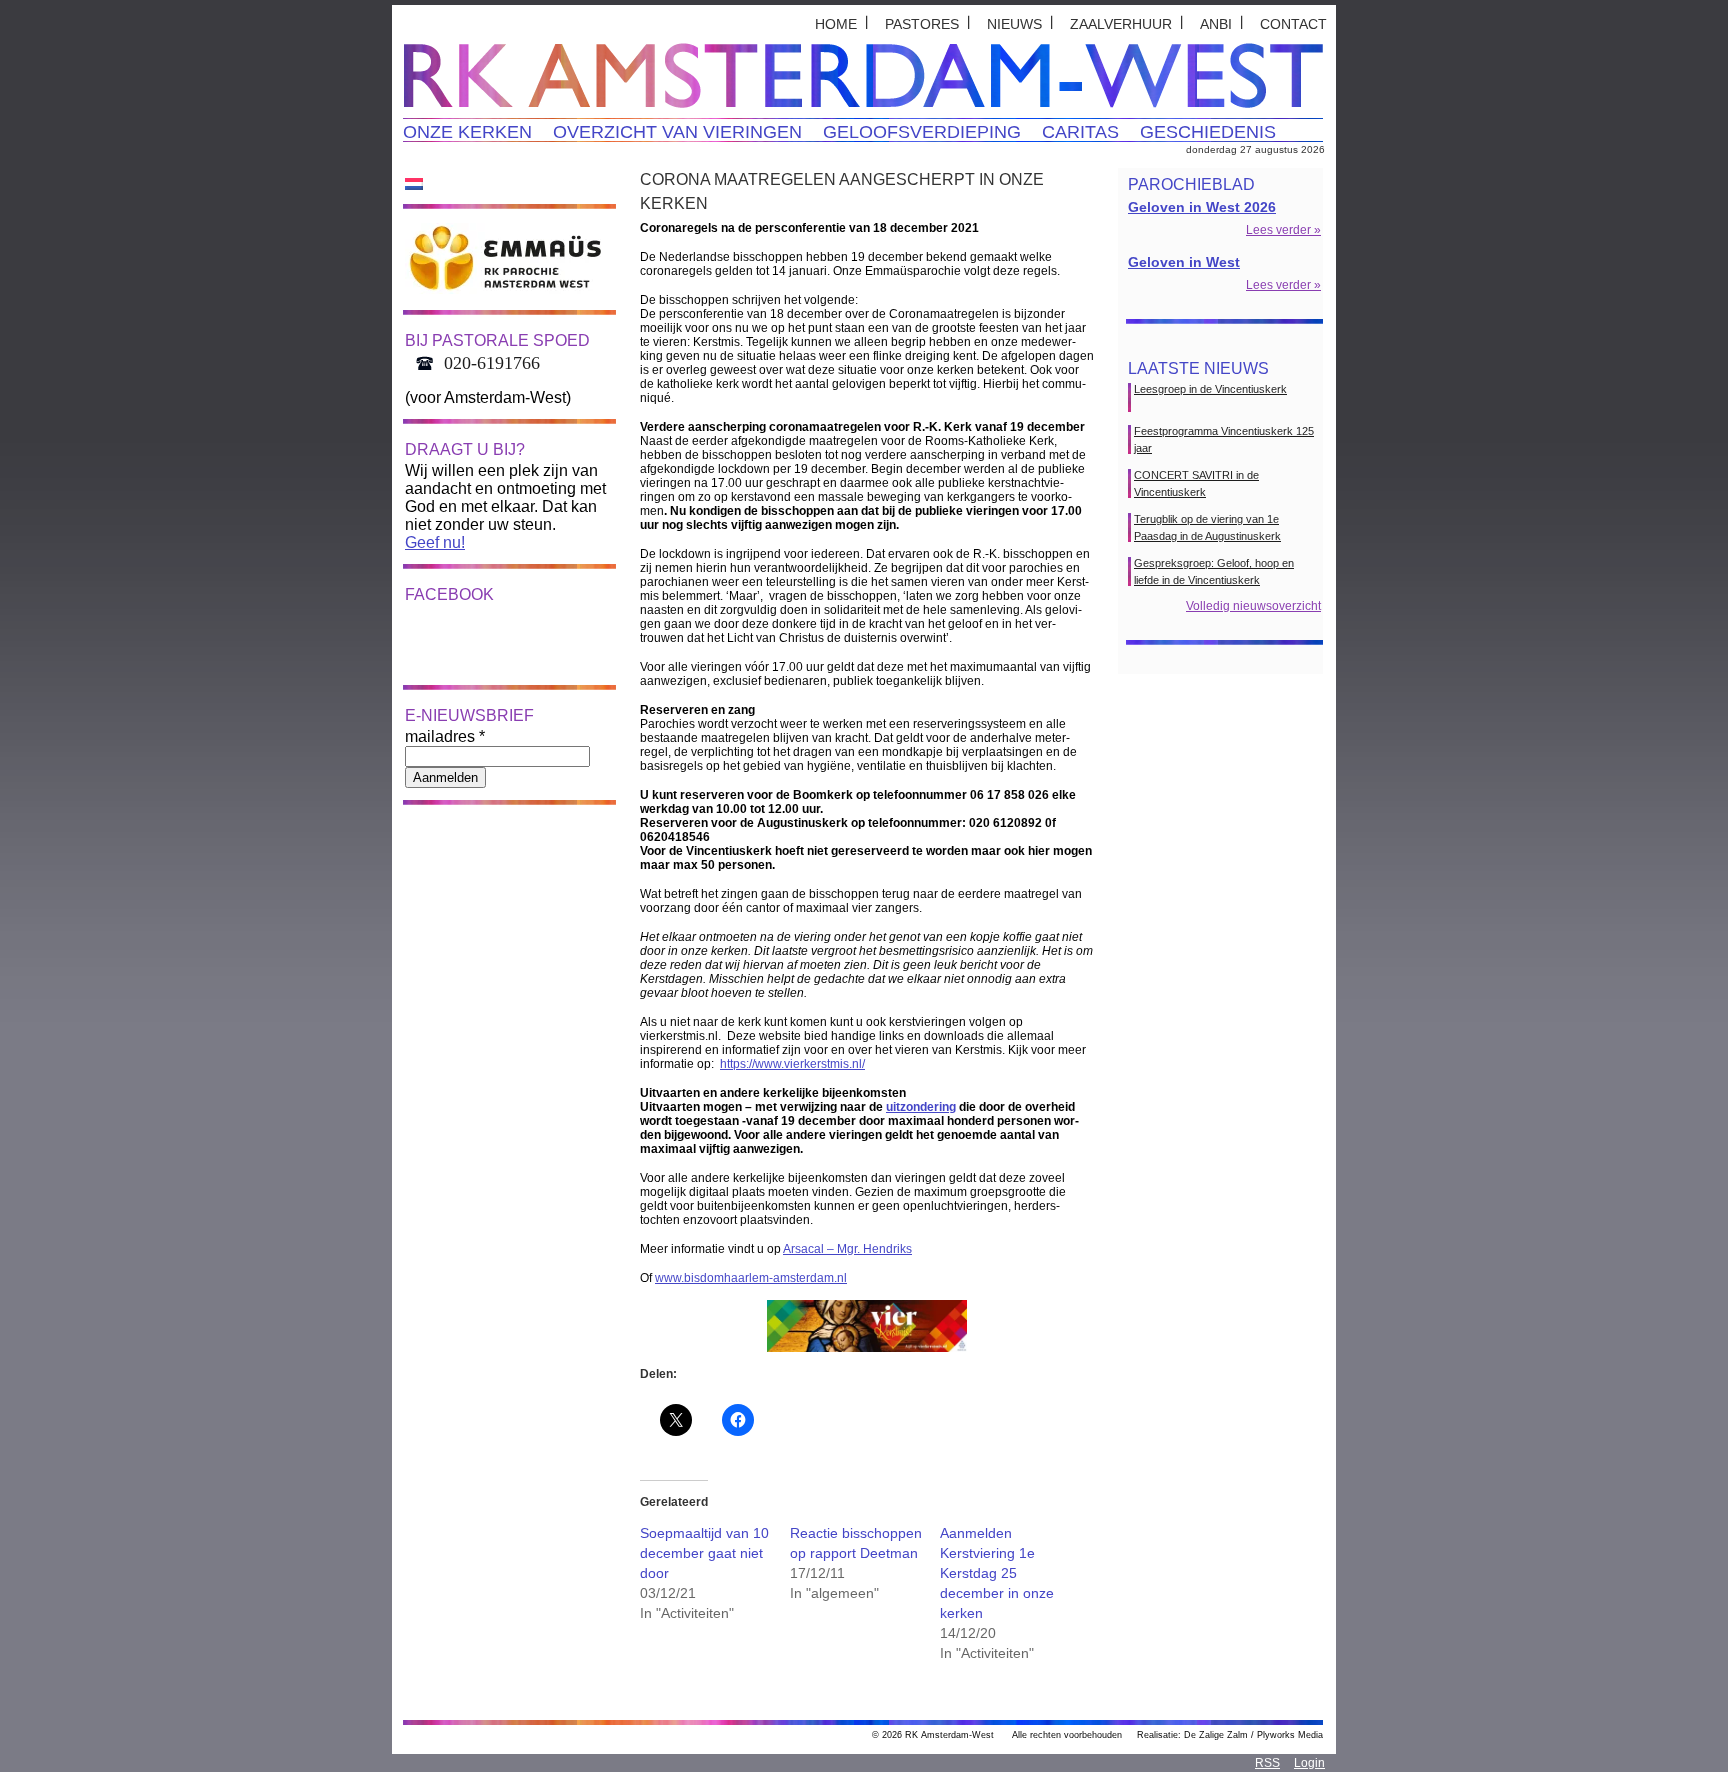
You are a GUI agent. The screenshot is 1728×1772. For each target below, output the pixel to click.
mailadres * (445, 736)
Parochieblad (1191, 184)
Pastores (922, 24)
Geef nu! (435, 542)
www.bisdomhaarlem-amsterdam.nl (751, 1278)
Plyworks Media (1290, 1735)
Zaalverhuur (1121, 24)
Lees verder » (1283, 230)
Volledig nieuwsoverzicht (1253, 606)
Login (1309, 1763)
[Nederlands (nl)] (414, 183)
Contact (1293, 24)
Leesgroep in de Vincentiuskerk (1210, 389)
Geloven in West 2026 (1202, 207)
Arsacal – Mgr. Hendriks (847, 1249)
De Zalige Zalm (1216, 1735)
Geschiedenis (1208, 132)
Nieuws (1014, 24)
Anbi (1216, 24)
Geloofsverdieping (922, 132)
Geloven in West (1184, 262)
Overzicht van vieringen (677, 132)
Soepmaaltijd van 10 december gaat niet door (704, 1553)
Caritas (1080, 132)
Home (836, 24)
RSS (1267, 1763)
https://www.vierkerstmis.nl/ (792, 1064)
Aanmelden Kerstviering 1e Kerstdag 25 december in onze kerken (997, 1573)
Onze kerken (467, 132)
